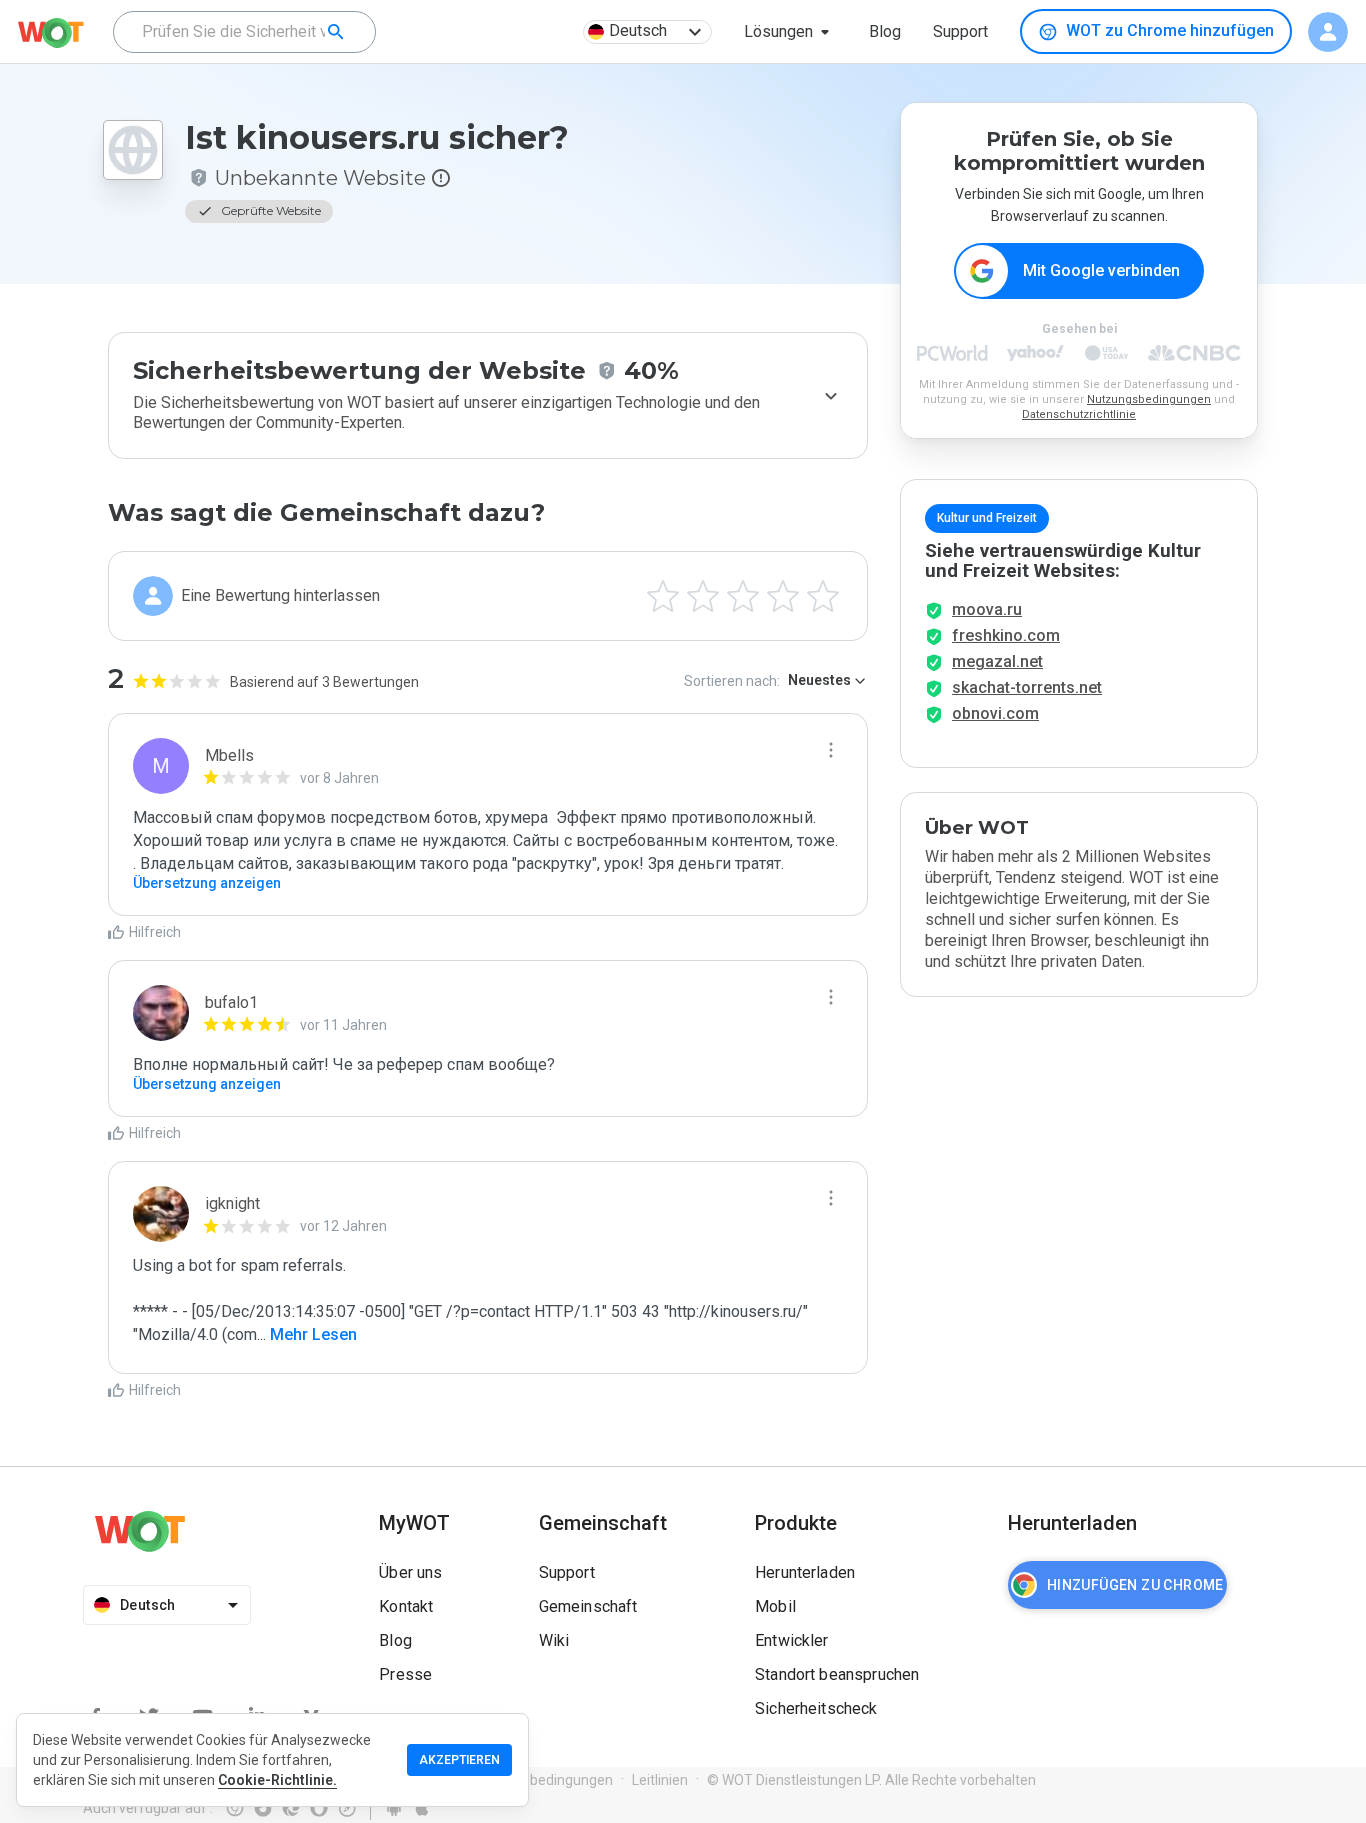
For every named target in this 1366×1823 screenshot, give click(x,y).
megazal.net (997, 661)
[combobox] (244, 32)
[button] (790, 32)
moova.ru (987, 609)
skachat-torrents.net (1027, 687)
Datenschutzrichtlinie (1079, 414)
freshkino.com (1006, 635)
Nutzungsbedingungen (1149, 399)
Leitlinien (660, 1780)
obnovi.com (995, 713)
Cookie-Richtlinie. (277, 1780)
